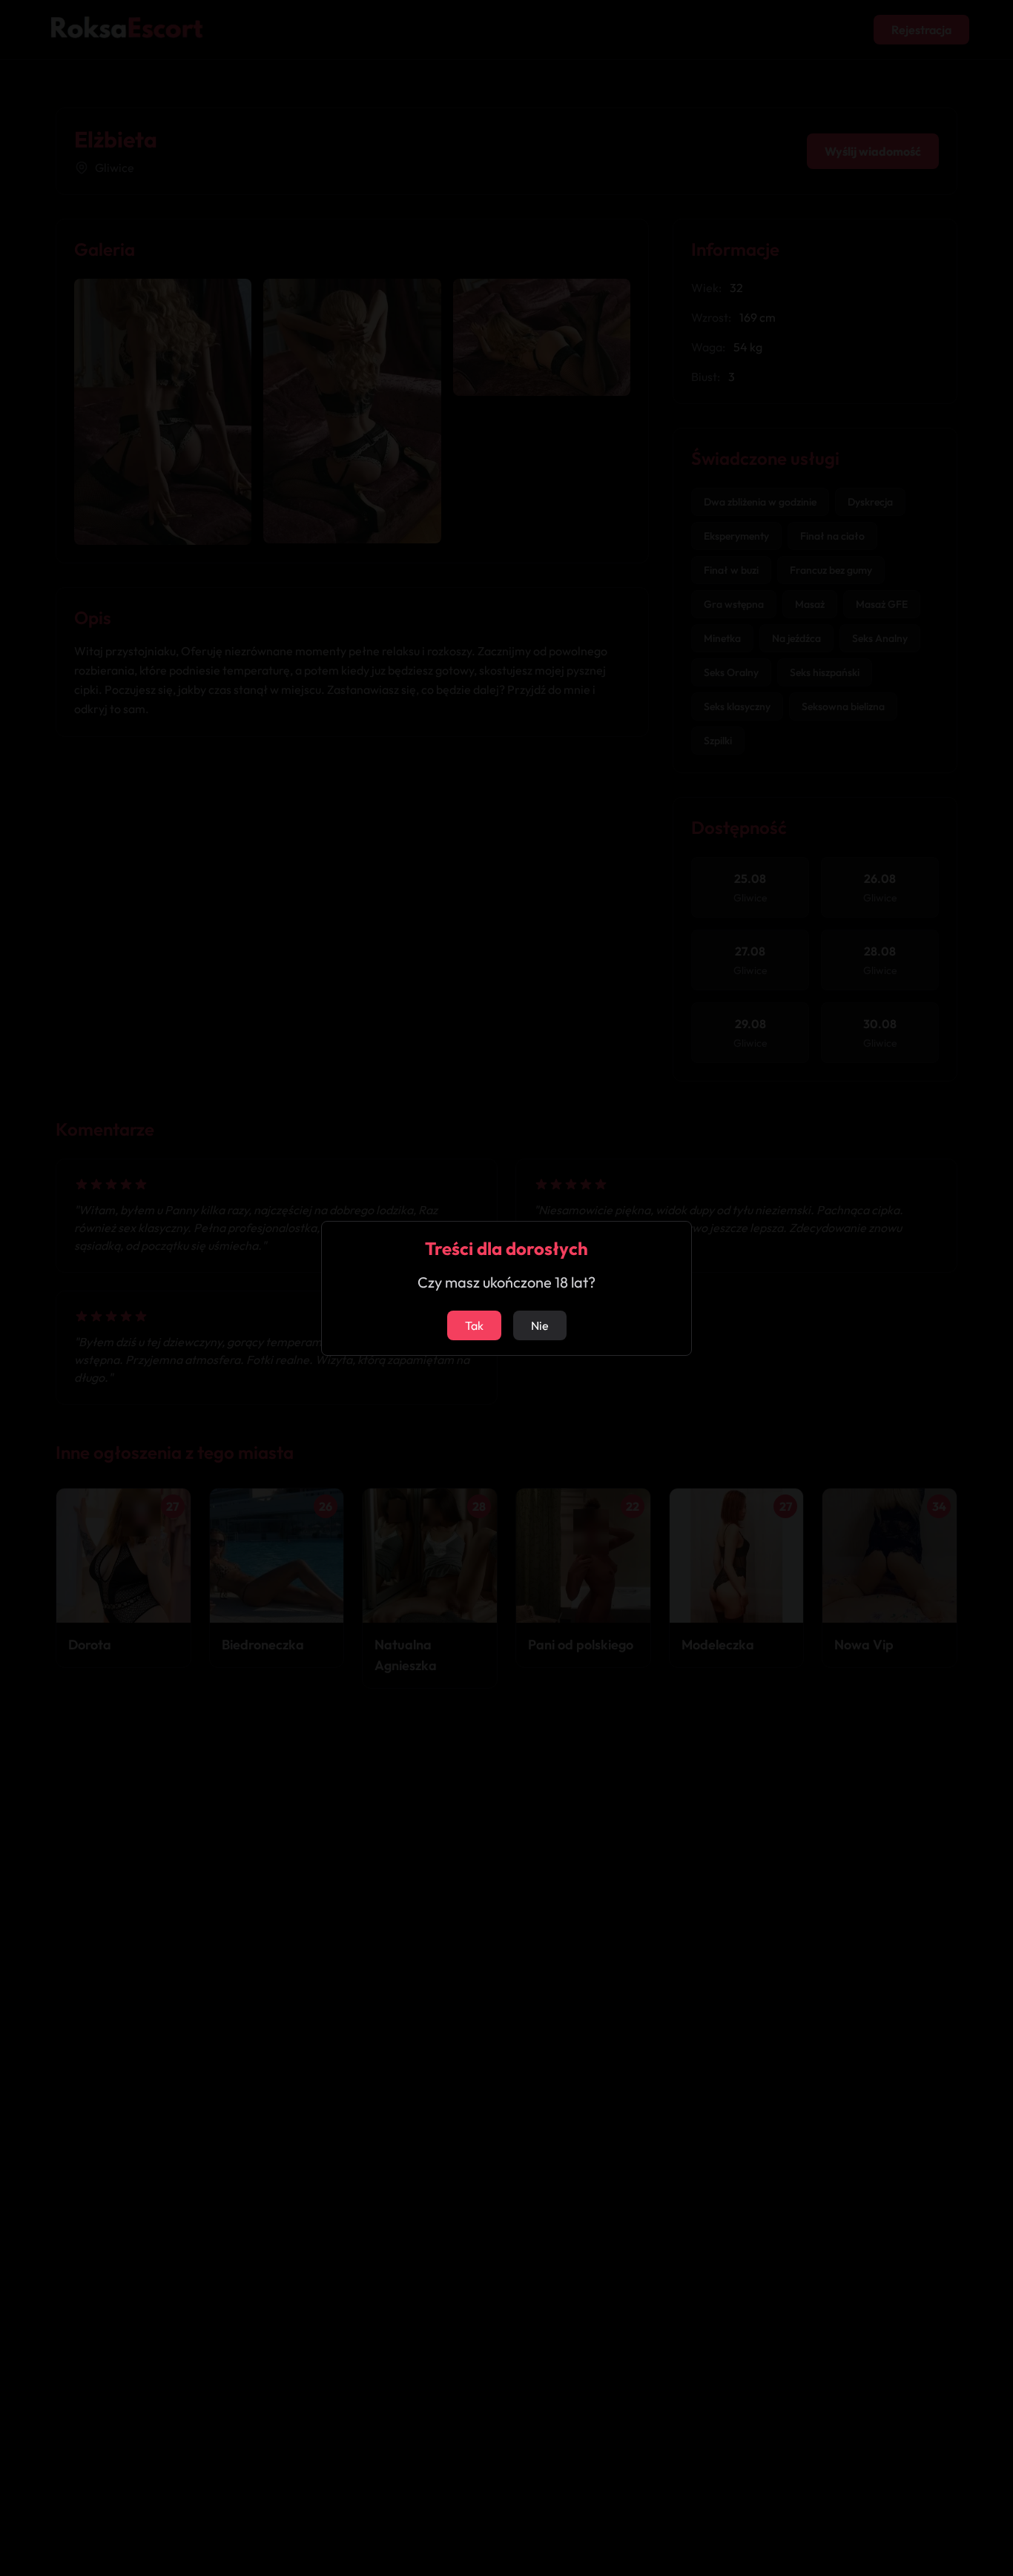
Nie (540, 1325)
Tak (474, 1325)
